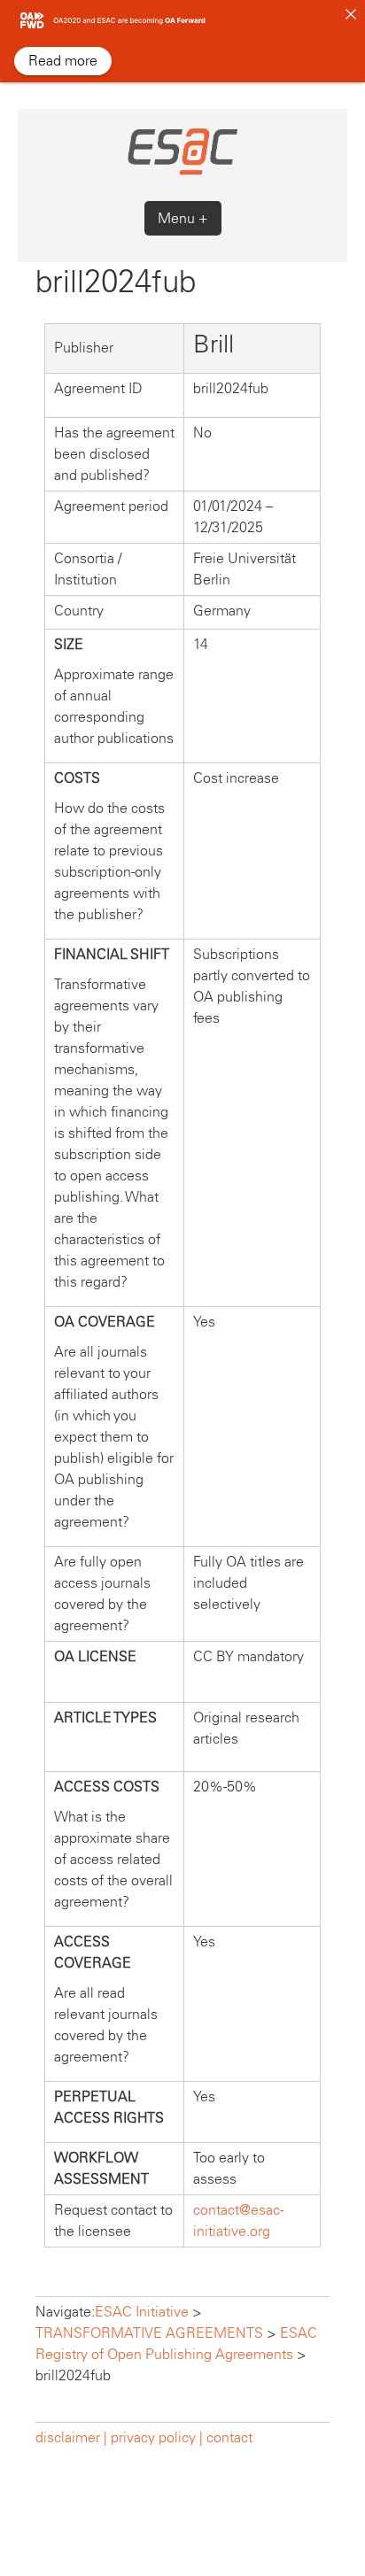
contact (229, 2437)
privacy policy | (157, 2437)
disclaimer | (73, 2437)
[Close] (351, 14)
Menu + (183, 218)
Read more (63, 61)
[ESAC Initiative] (182, 172)
